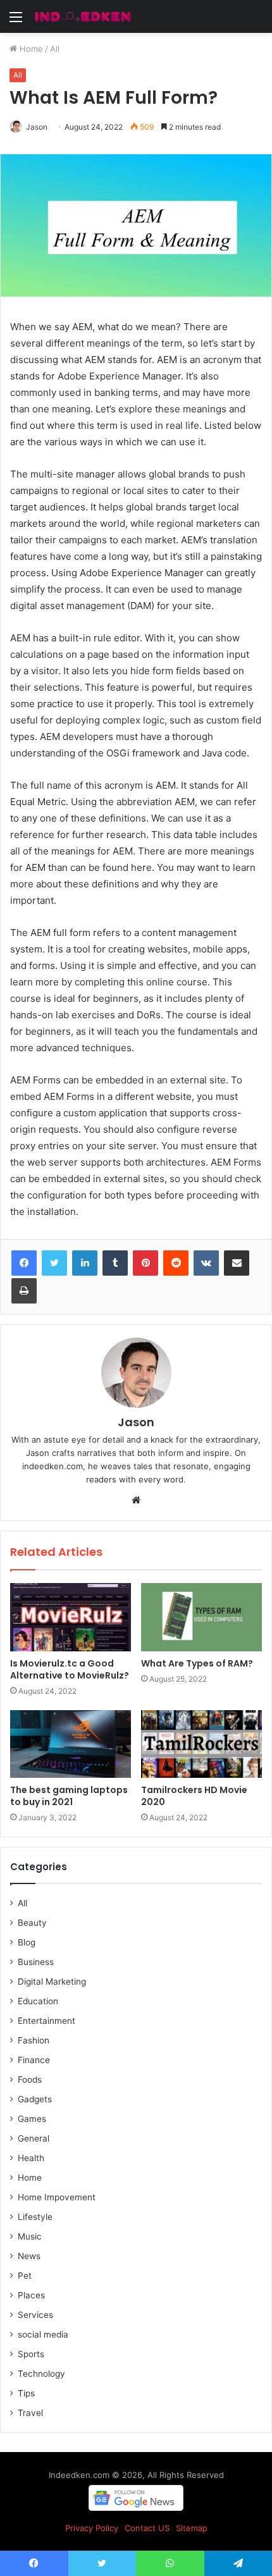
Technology (41, 2374)
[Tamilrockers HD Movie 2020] (201, 1744)
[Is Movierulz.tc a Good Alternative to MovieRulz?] (71, 1617)
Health (31, 2158)
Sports (31, 2354)
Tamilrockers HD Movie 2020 (194, 1796)
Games (32, 2119)
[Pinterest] (145, 1263)
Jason (37, 127)
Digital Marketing (52, 1981)
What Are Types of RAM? (197, 1663)
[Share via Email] (237, 1263)
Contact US (147, 2528)
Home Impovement (57, 2197)
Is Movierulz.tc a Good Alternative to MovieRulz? (70, 1669)
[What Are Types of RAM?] (201, 1617)
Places (31, 2295)
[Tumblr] (115, 1263)
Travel (30, 2413)
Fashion (34, 2040)
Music (30, 2236)
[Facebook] (24, 1263)
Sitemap (192, 2528)
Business (36, 1962)
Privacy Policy (92, 2528)
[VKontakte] (206, 1263)
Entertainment (46, 2021)
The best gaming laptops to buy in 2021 (69, 1796)
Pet (25, 2276)
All (55, 49)
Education (38, 2001)
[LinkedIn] (85, 1263)
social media (43, 2334)
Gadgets (35, 2099)
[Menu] (16, 21)
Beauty (32, 1923)
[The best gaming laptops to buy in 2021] (71, 1744)
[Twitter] (54, 1263)
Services (35, 2315)
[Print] (24, 1291)
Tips (26, 2393)
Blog (27, 1942)
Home (30, 49)
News (29, 2256)
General (34, 2138)
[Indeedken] (82, 16)
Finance (34, 2060)
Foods (30, 2080)
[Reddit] (176, 1263)
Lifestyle (35, 2217)
